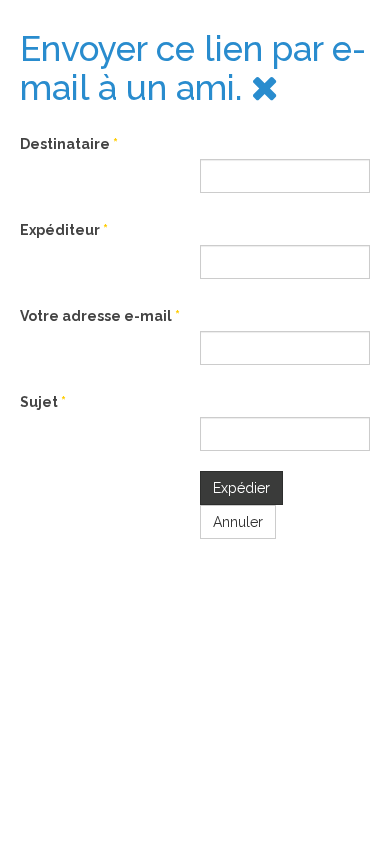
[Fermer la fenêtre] (265, 87)
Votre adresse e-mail (100, 316)
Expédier (241, 488)
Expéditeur (64, 230)
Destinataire (69, 144)
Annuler (238, 522)
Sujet (43, 402)
